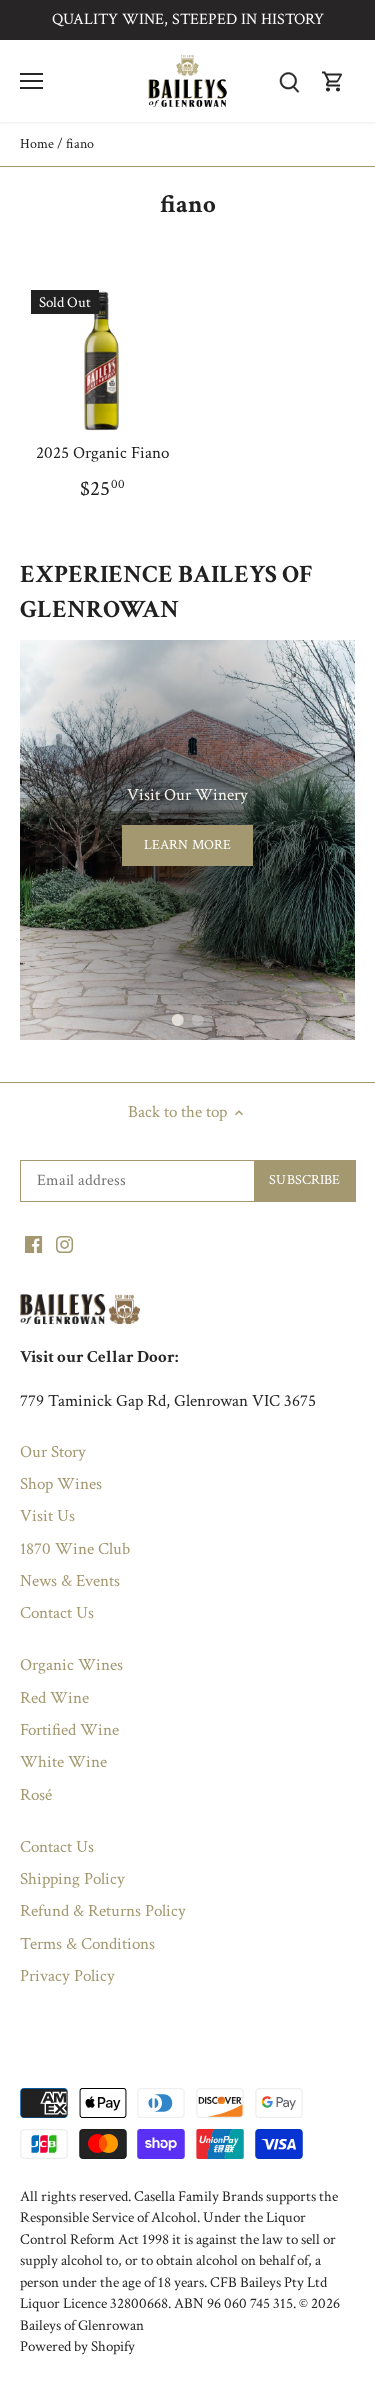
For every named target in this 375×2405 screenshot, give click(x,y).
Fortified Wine (69, 1730)
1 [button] (178, 1020)
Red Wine (54, 1698)
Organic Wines (71, 1665)
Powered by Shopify (77, 2346)
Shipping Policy (72, 1879)
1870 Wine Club (75, 1549)
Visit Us (47, 1516)
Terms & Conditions (87, 1944)
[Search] (289, 81)
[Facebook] (33, 1244)
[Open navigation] (31, 81)
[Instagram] (64, 1244)
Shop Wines (61, 1484)
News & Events (70, 1581)
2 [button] (198, 1020)
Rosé (36, 1795)
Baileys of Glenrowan (82, 2325)
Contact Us (57, 1613)
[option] (187, 840)
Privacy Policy (67, 1976)
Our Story (53, 1452)
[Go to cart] (333, 81)
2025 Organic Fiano (102, 453)
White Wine (63, 1762)
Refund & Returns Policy (103, 1911)
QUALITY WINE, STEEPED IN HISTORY (188, 19)
